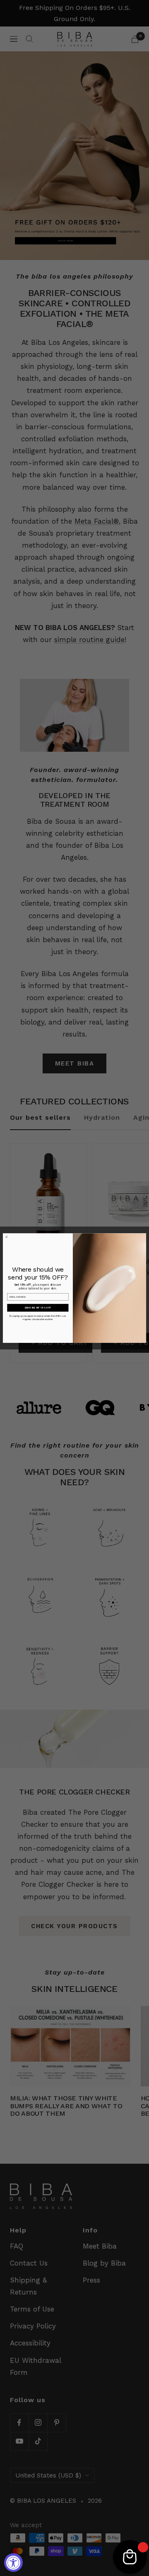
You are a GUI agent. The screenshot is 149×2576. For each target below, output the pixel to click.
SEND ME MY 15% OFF (38, 1308)
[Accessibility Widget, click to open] (13, 2563)
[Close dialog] (7, 1237)
